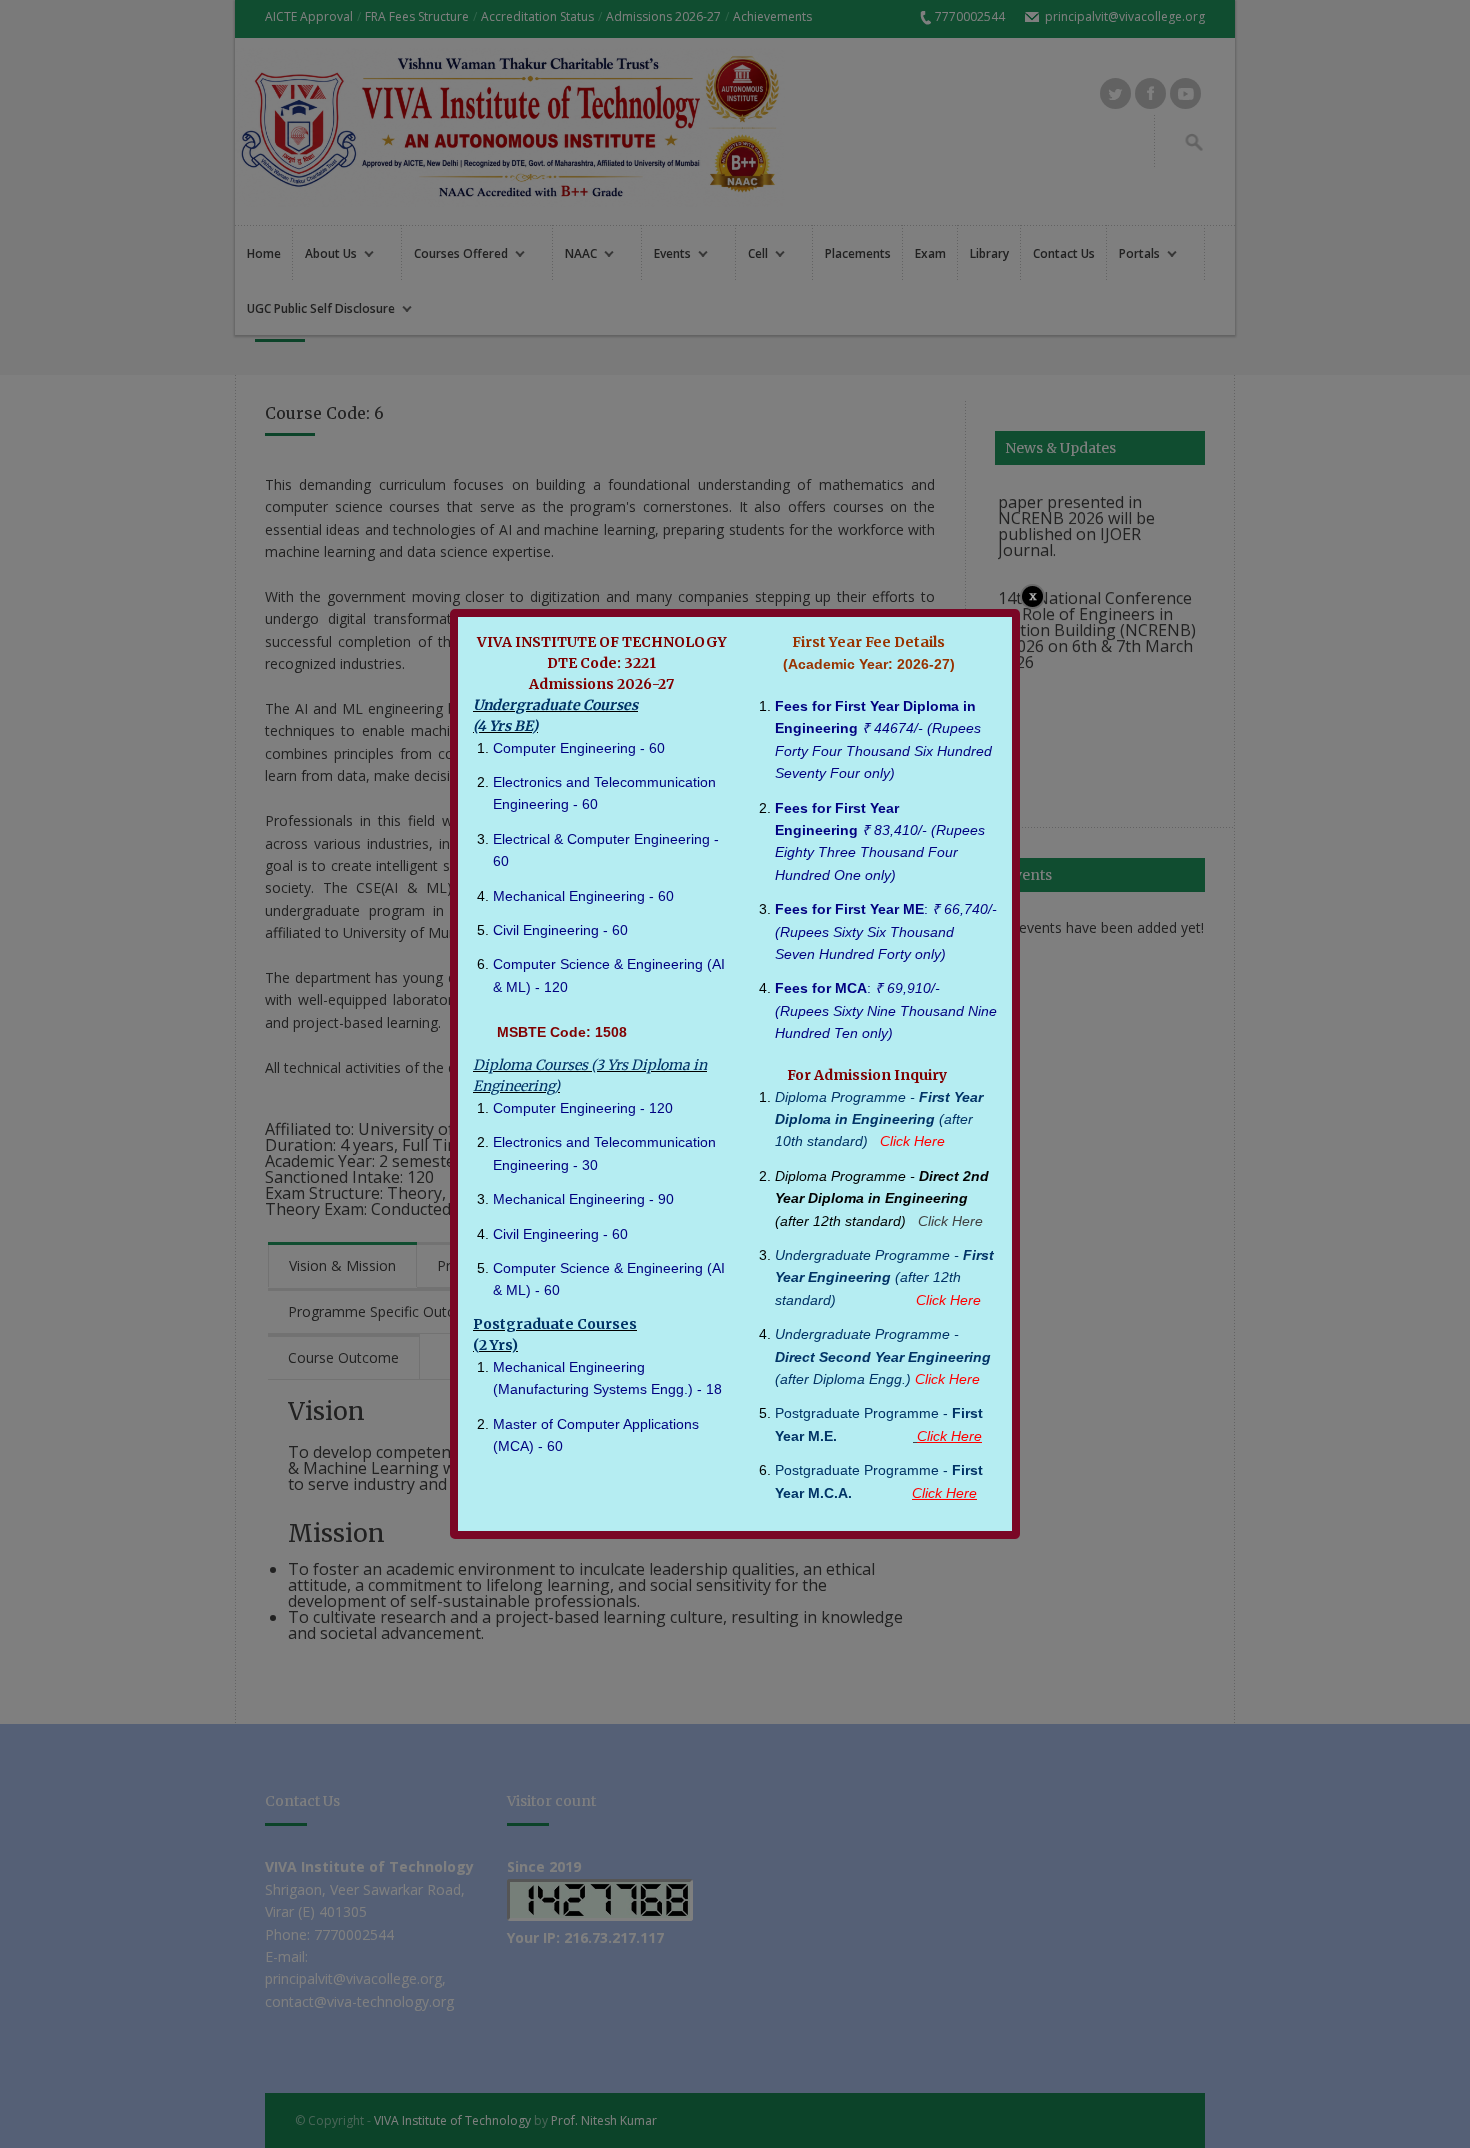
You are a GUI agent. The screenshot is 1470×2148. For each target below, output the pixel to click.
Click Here (950, 1221)
